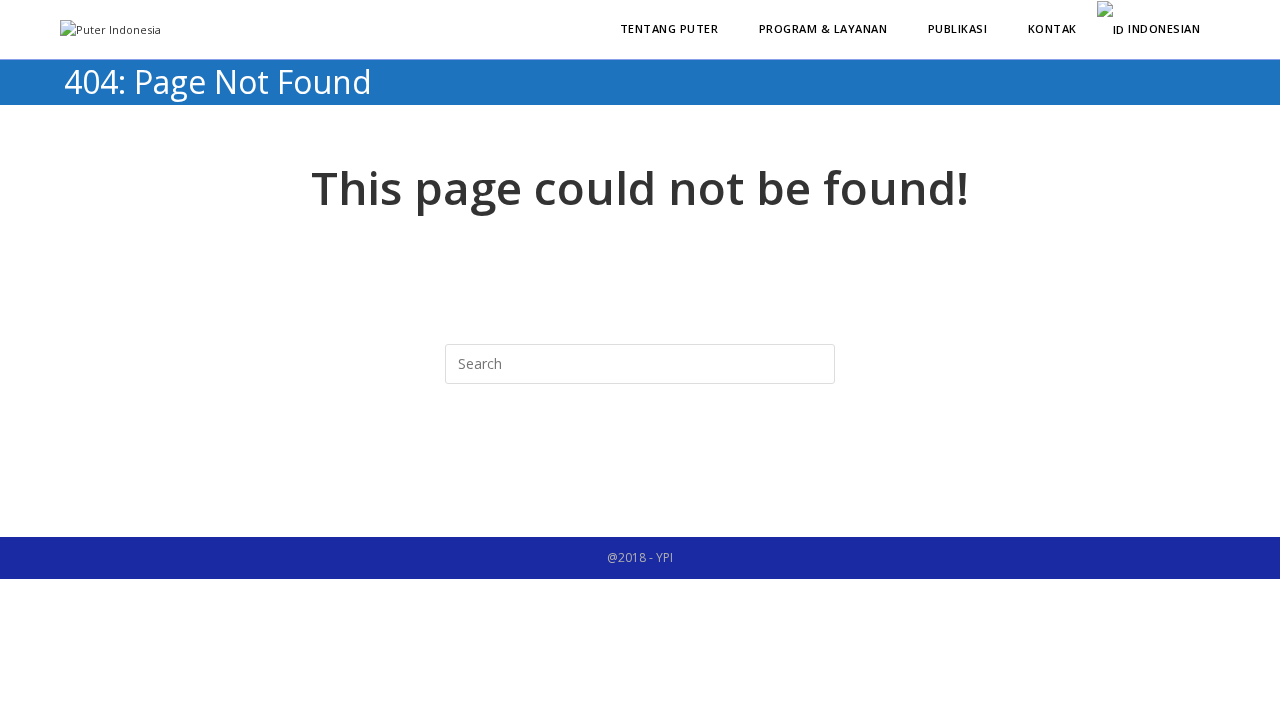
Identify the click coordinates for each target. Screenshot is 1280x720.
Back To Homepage (640, 465)
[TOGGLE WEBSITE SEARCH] (1224, 29)
